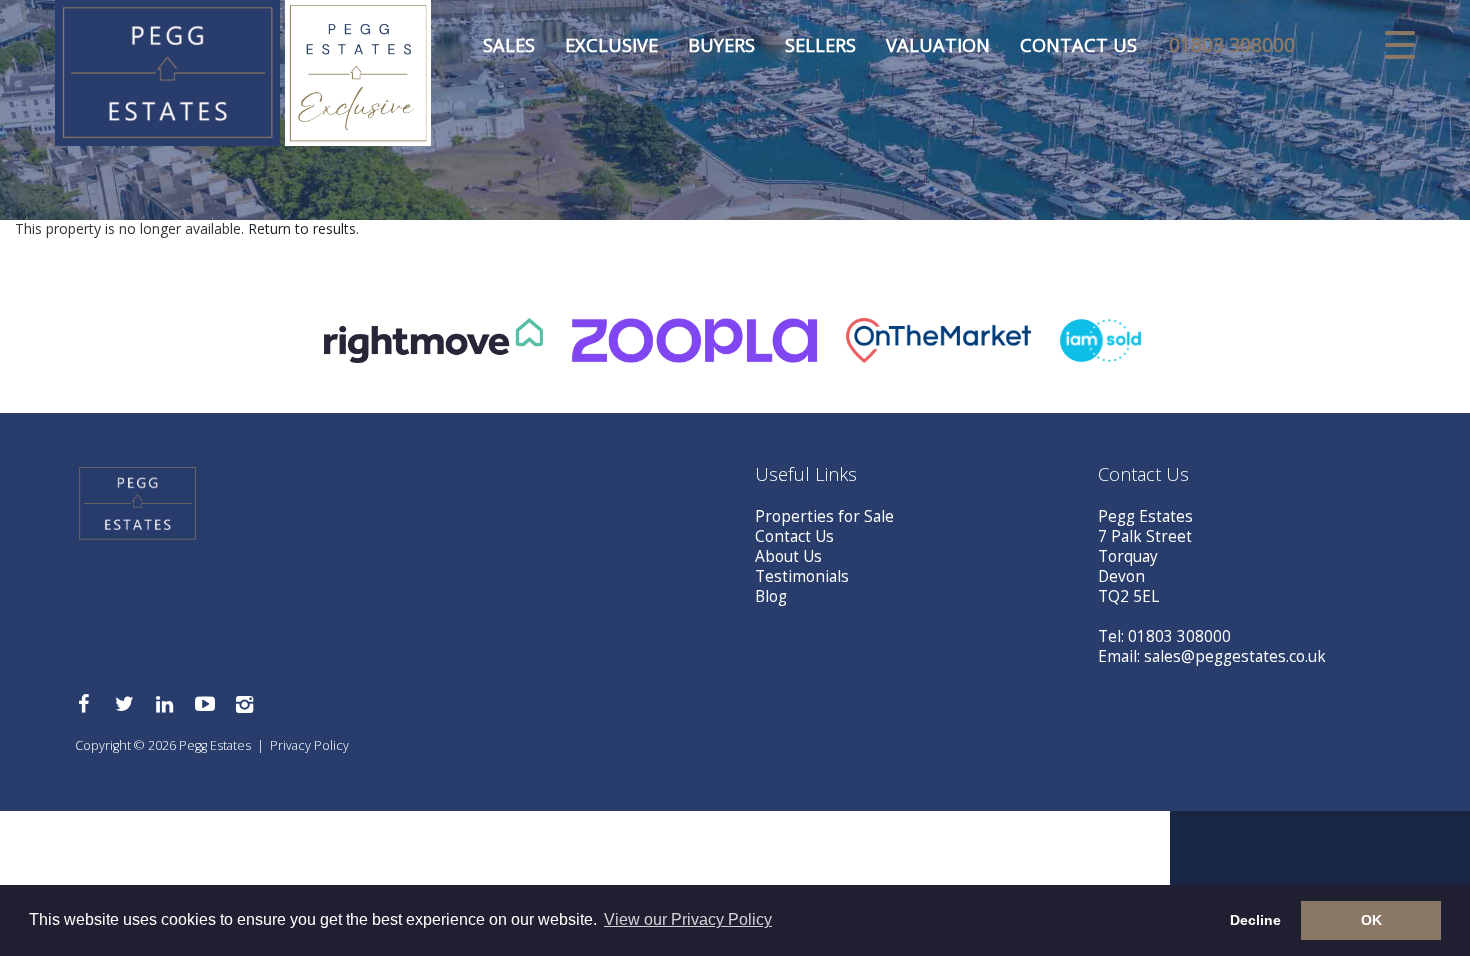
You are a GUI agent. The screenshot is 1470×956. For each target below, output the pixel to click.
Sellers (820, 45)
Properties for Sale (824, 516)
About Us (788, 556)
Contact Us (1078, 45)
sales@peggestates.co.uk (1235, 656)
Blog (771, 596)
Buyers (721, 45)
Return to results (302, 228)
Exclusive (611, 45)
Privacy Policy (309, 745)
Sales (509, 45)
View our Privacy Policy (688, 919)
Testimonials (802, 576)
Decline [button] (1255, 920)
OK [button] (1371, 920)
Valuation (938, 45)
